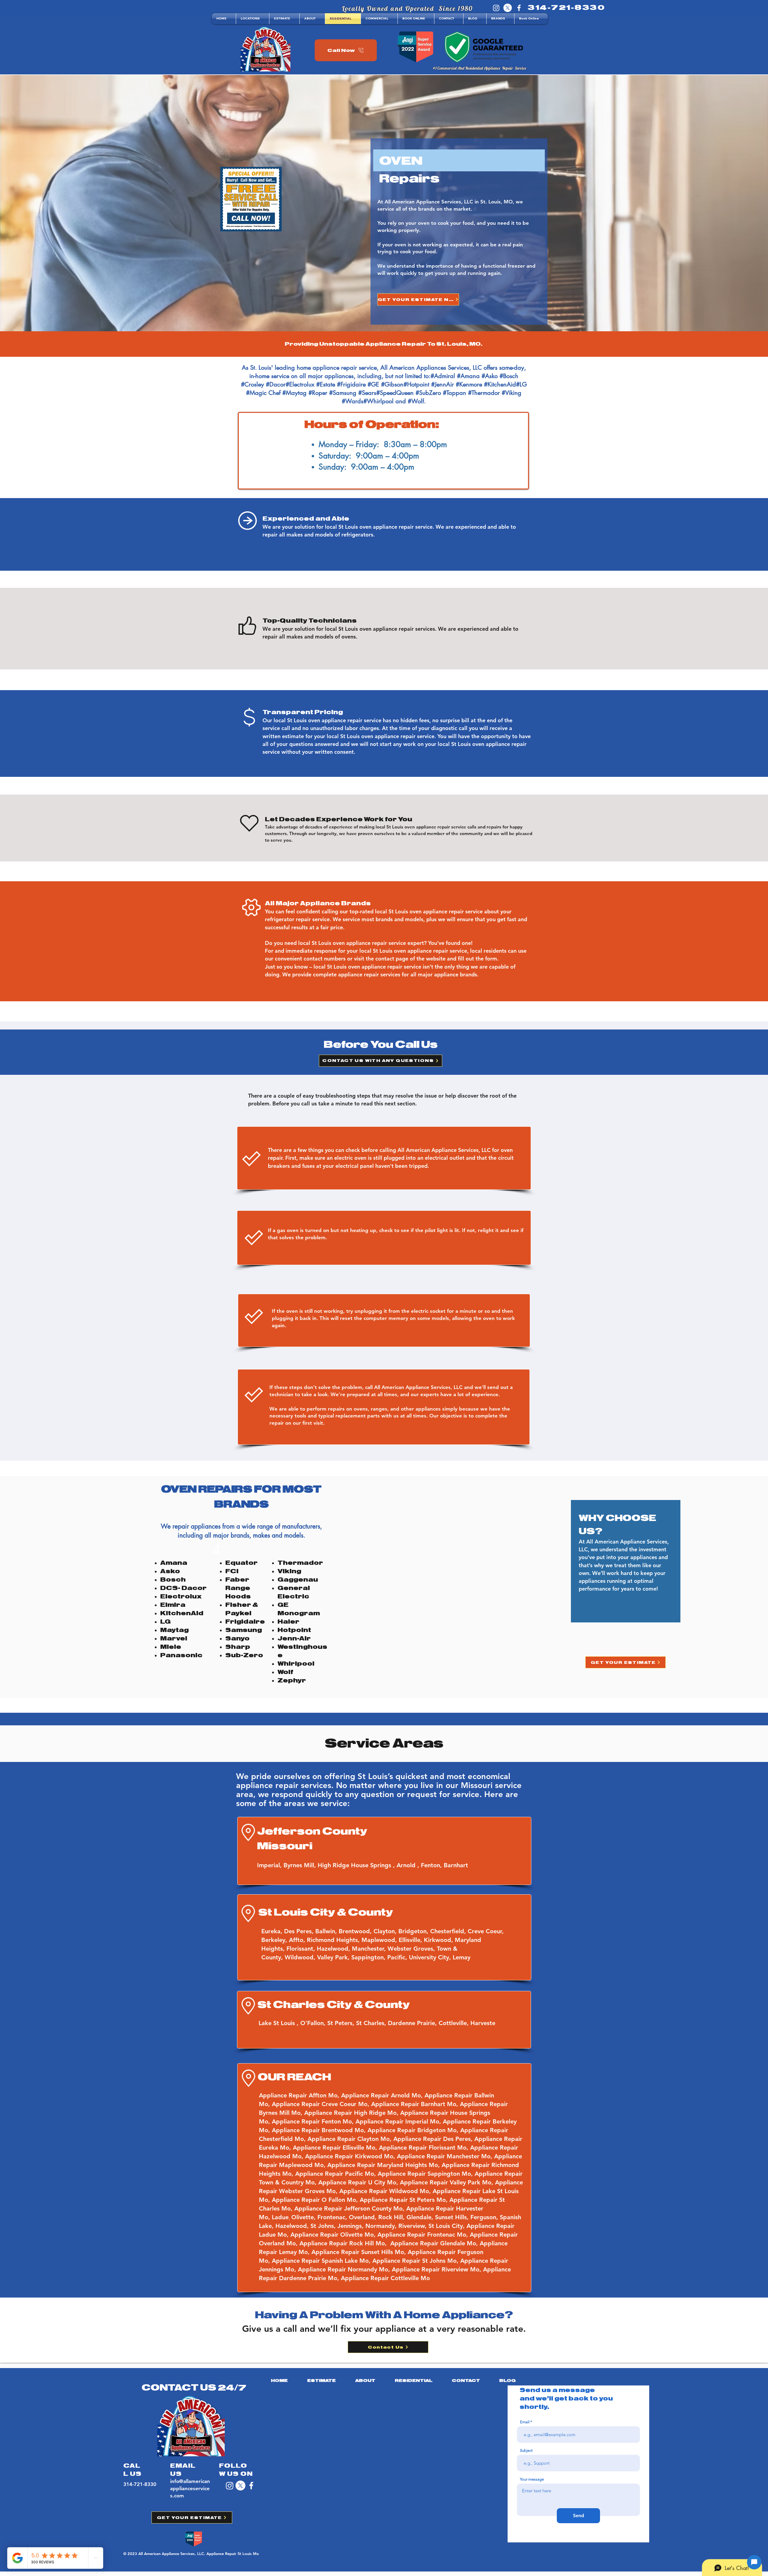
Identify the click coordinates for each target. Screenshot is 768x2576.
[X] (508, 8)
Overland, (364, 2217)
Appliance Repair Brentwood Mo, (320, 2130)
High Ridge (334, 1865)
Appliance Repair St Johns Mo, (416, 2261)
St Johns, (324, 2226)
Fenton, (432, 1865)
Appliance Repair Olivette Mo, (334, 2235)
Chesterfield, (449, 1931)
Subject (526, 2450)
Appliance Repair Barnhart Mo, (415, 2104)
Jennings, (351, 2226)
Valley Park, (334, 1957)
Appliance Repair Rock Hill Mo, (343, 2243)
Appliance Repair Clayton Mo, (350, 2139)
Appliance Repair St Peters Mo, (405, 2200)
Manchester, (370, 1949)
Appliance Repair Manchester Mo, (445, 2156)
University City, (431, 1957)
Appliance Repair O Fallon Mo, (316, 2200)
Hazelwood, (334, 1949)
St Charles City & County (334, 2005)
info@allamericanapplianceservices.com (190, 2488)
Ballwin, (327, 1931)
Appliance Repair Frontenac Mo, (424, 2235)
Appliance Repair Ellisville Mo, (336, 2148)
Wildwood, (301, 1957)
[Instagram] (496, 8)
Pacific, (398, 1957)
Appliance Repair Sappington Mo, (426, 2174)
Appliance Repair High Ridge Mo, (351, 2113)
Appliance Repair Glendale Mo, (435, 2243)
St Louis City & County (326, 1912)
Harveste (483, 2023)
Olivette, (304, 2217)
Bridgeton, (414, 1931)
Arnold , (409, 1865)
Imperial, (270, 1865)
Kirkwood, (439, 1940)
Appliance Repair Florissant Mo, (424, 2148)
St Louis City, (447, 2226)
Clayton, (386, 1931)
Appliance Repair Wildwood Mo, (386, 2191)
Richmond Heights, (334, 1940)
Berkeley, (275, 1940)
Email (525, 2422)
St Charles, (372, 2023)
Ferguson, (485, 2217)
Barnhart (456, 1865)
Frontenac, (333, 2217)
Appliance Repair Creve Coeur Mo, (321, 2104)
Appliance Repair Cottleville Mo (385, 2278)
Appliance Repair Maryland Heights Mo (383, 2165)
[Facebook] (519, 8)
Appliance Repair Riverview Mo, (436, 2269)
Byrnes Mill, (301, 1865)
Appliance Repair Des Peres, (434, 2139)
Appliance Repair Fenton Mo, (313, 2121)
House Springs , (374, 1865)
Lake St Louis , (279, 2023)
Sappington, (369, 1957)
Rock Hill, (392, 2217)
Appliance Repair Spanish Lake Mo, (321, 2261)
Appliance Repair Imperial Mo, (398, 2121)
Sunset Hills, (453, 2217)
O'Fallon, (314, 2023)
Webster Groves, (412, 1949)
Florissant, (302, 1949)
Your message (532, 2479)
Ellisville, (411, 1940)
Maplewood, (380, 1940)
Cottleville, (454, 2023)
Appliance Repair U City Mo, (359, 2182)
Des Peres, (300, 1931)
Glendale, (421, 2217)
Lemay (462, 1957)
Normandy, (382, 2226)
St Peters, (342, 2023)
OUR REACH (294, 2077)
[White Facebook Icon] (251, 2486)
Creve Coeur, (487, 1931)
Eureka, (273, 1931)
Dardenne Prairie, (413, 2023)
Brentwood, (356, 1931)
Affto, (298, 1940)
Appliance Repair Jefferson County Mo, (350, 2208)
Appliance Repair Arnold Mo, (382, 2095)
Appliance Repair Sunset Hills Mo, (360, 2252)
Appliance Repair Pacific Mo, (336, 2174)
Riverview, (413, 2226)
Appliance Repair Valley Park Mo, (447, 2182)
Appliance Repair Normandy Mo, (345, 2269)
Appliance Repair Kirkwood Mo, (351, 2156)
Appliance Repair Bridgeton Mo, (413, 2130)
